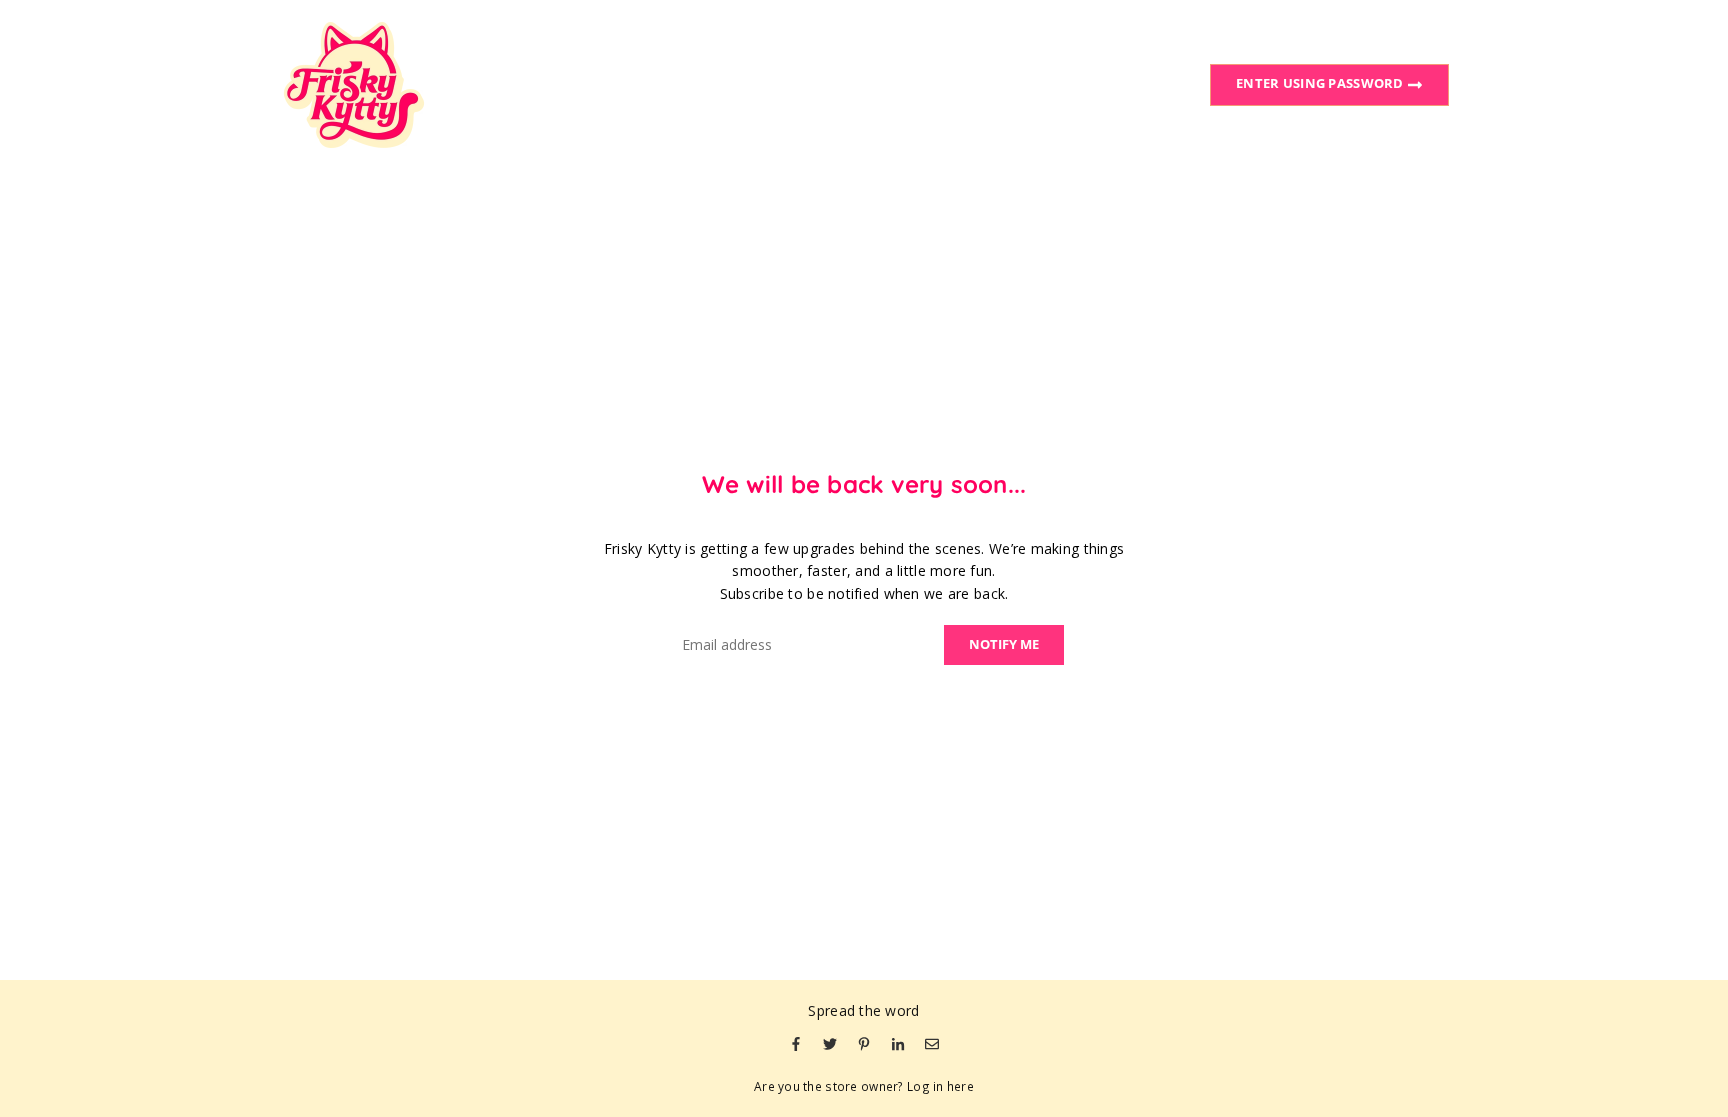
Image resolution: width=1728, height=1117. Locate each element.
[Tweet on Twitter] (830, 1043)
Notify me (1004, 644)
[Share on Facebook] (796, 1043)
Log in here (940, 1086)
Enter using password (1321, 83)
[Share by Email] (932, 1043)
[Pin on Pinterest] (864, 1043)
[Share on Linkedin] (898, 1043)
